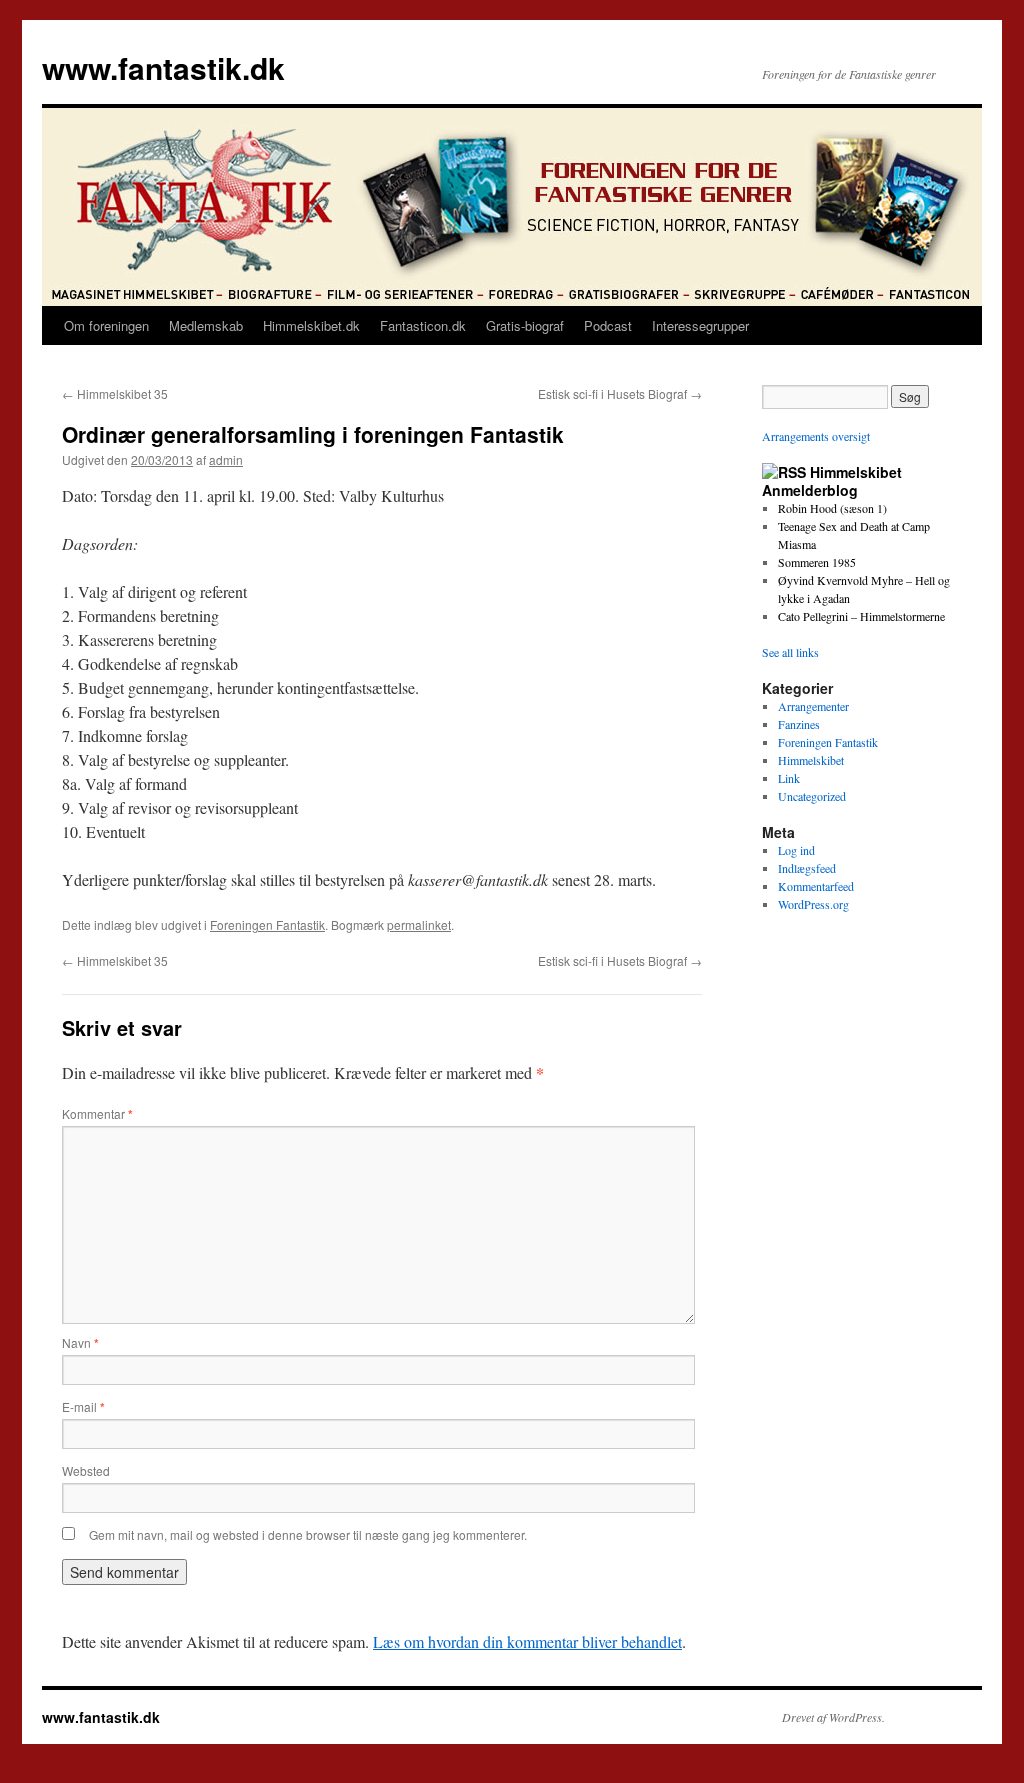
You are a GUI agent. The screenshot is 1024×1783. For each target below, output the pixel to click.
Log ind (796, 850)
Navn (80, 1342)
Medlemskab (206, 325)
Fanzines (799, 724)
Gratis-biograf (525, 325)
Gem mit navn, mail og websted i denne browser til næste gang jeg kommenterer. (308, 1534)
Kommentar (97, 1113)
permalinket (419, 924)
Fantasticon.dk (423, 325)
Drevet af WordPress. (833, 1717)
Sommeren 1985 (817, 562)
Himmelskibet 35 (115, 393)
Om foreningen (106, 325)
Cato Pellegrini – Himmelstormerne (861, 616)
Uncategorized (812, 796)
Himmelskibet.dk (311, 325)
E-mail (83, 1406)
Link (789, 778)
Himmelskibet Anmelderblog (832, 481)
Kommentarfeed (816, 886)
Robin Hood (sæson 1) (832, 508)
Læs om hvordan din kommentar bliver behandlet (527, 1641)
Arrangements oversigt (816, 436)
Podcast (608, 325)
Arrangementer (813, 706)
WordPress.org (813, 904)
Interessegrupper (700, 325)
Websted (86, 1470)
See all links (790, 652)
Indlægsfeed (807, 868)
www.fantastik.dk (163, 67)
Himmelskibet (811, 760)
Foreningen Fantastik (267, 924)
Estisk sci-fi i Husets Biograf (620, 393)
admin (226, 459)
